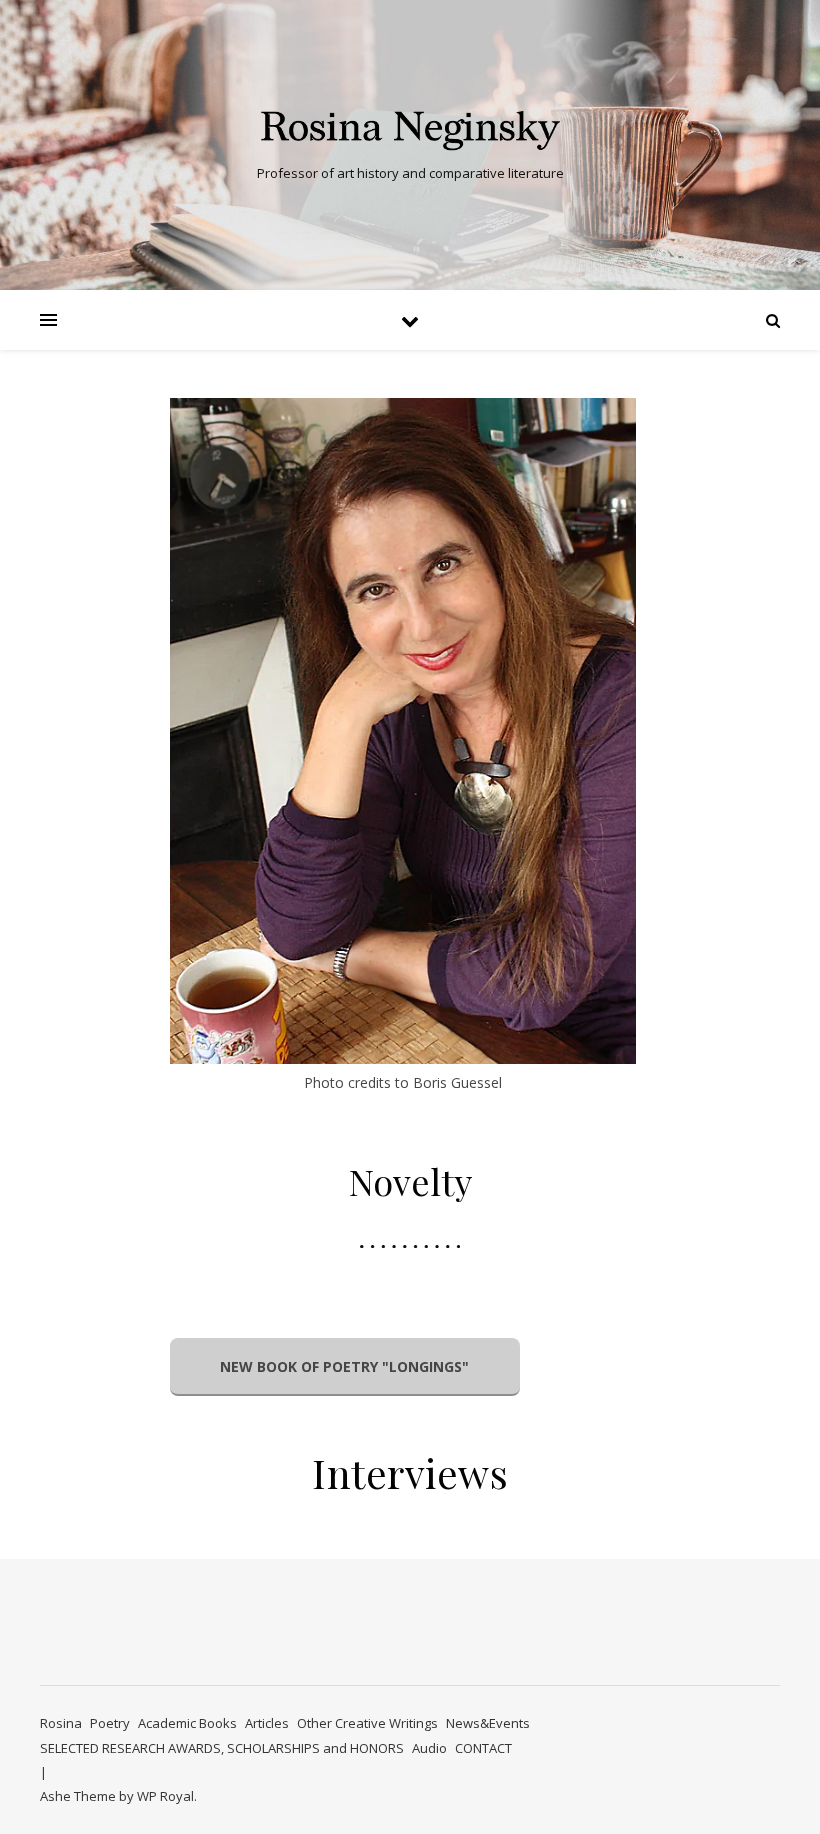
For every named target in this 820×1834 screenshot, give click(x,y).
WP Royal (165, 1796)
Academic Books (187, 1723)
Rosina (61, 1723)
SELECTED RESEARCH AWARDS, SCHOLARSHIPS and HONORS (222, 1748)
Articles (267, 1723)
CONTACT (483, 1748)
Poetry (110, 1723)
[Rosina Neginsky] (410, 128)
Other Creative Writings (367, 1723)
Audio (429, 1748)
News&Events (488, 1723)
